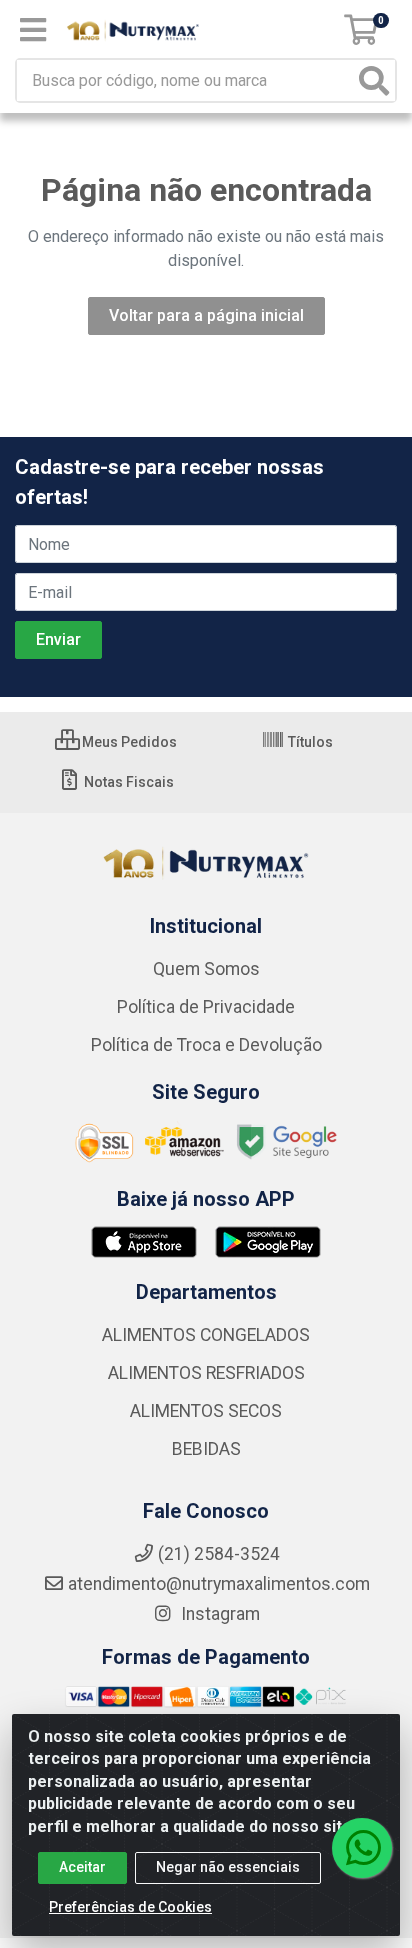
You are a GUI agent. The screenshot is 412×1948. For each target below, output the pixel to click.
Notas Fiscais (127, 782)
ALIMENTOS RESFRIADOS (206, 1373)
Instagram (218, 1614)
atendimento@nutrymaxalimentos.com (219, 1584)
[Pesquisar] (374, 80)
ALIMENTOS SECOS (206, 1411)
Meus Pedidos (128, 742)
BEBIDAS (206, 1449)
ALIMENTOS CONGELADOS (206, 1335)
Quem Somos (206, 969)
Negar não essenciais (228, 1867)
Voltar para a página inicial (206, 315)
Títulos (309, 742)
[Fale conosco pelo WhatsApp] (362, 1848)
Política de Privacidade (206, 1007)
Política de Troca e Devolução (206, 1045)
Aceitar (82, 1867)
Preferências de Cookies (130, 1907)
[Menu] (33, 30)
